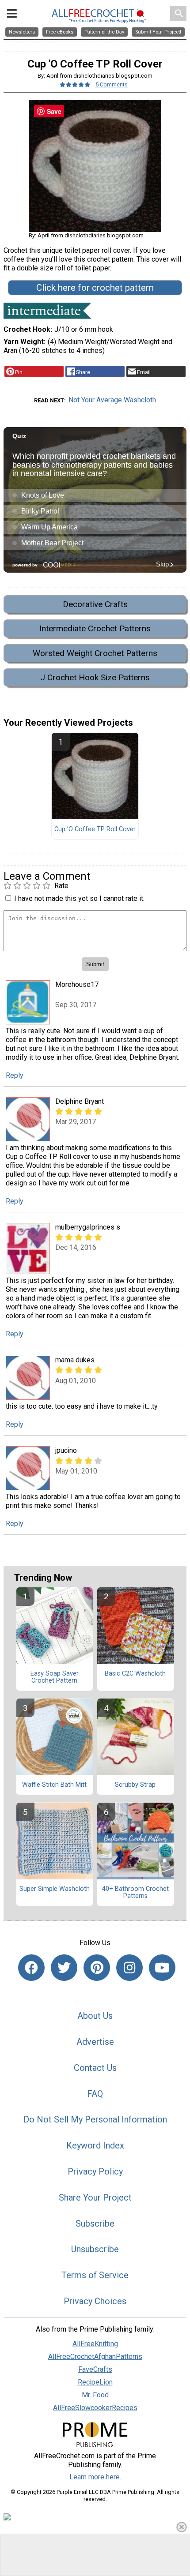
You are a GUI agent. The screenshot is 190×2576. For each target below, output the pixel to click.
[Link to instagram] (129, 1968)
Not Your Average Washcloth (112, 400)
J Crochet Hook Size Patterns (95, 677)
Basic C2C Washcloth (135, 1674)
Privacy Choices (95, 2301)
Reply (15, 1075)
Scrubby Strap (135, 1785)
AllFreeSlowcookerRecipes (95, 2408)
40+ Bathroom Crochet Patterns (135, 1893)
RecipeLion (95, 2382)
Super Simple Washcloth (55, 1889)
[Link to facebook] (31, 1968)
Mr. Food (95, 2395)
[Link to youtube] (162, 1968)
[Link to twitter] (64, 1968)
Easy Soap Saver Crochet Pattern (55, 1677)
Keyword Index (95, 2145)
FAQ (95, 2094)
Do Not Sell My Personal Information (95, 2119)
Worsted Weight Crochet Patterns (95, 653)
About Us (95, 2016)
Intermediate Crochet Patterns (95, 628)
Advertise (95, 2042)
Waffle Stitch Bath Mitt (54, 1785)
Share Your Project (95, 2197)
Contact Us (95, 2068)
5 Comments (112, 84)
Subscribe (95, 2224)
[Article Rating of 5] (75, 84)
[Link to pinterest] (97, 1968)
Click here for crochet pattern (95, 288)
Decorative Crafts (95, 604)
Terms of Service (95, 2275)
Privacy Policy (95, 2171)
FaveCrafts (95, 2369)
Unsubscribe (95, 2249)
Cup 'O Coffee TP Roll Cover (95, 829)
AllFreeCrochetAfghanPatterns (95, 2357)
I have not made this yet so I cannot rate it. (79, 898)
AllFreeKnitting (95, 2344)
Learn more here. (95, 2477)
